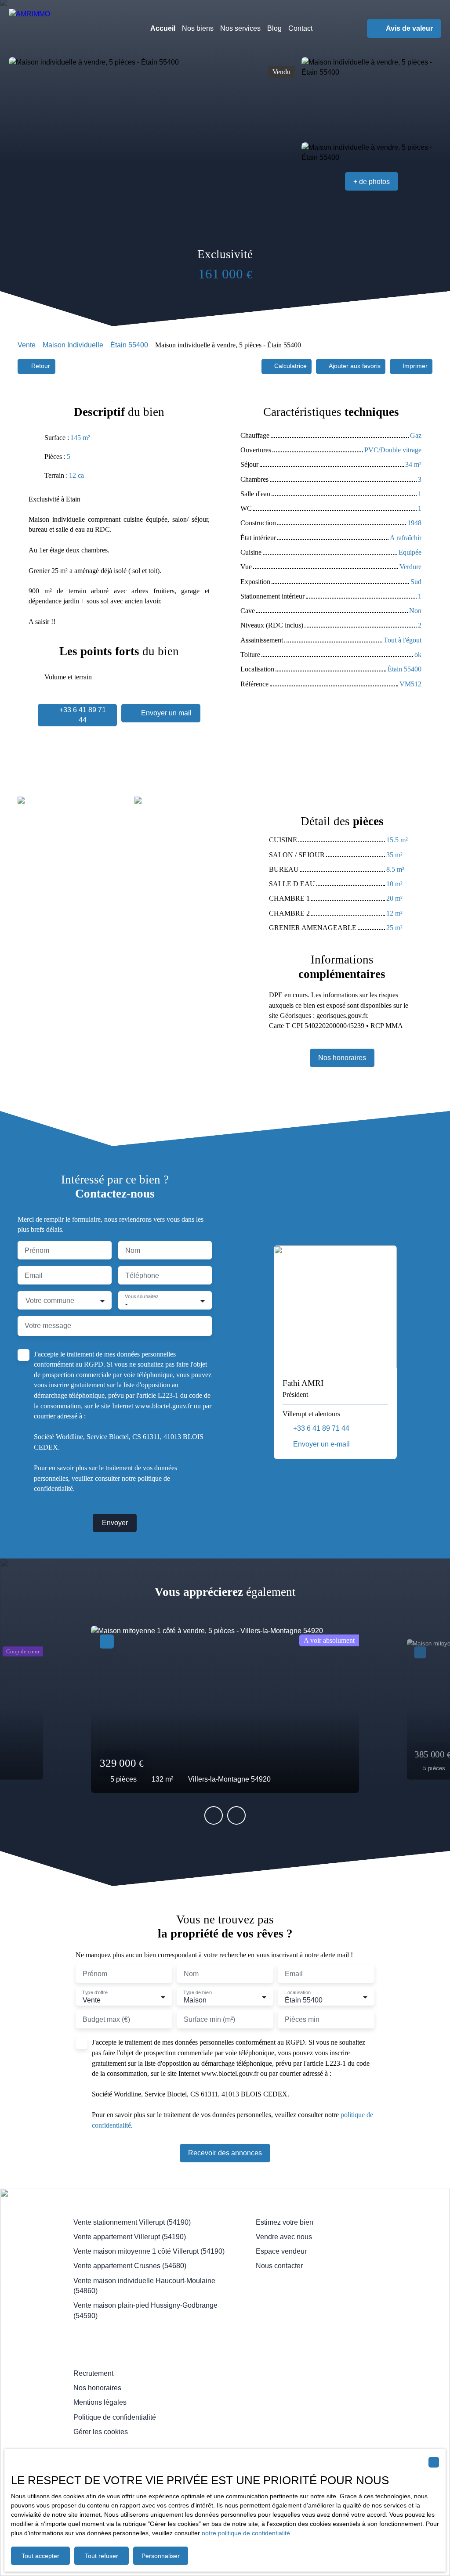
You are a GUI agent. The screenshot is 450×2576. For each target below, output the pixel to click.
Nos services (240, 28)
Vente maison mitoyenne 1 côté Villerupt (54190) (149, 2251)
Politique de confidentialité (115, 2417)
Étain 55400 (129, 345)
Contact (300, 28)
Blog (274, 28)
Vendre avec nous (284, 2237)
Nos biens (198, 28)
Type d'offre (95, 1993)
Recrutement (93, 2373)
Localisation (298, 1993)
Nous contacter (279, 2266)
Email (34, 1275)
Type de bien (197, 1993)
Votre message (48, 1326)
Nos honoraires (97, 2388)
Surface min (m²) (209, 2019)
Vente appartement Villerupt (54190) (130, 2237)
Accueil (163, 28)
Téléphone (142, 1275)
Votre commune (50, 1301)
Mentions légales (100, 2402)
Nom (133, 1250)
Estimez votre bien (285, 2222)
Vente (27, 345)
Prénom (37, 1250)
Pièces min (302, 2019)
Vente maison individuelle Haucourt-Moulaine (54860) (144, 2286)
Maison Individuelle (73, 345)
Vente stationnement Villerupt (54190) (132, 2222)
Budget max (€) (106, 2019)
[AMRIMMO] (66, 29)
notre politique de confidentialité (246, 2533)
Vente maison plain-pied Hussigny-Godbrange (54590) (145, 2310)
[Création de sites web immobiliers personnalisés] (131, 2446)
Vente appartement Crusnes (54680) (130, 2266)
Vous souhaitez (142, 1297)
